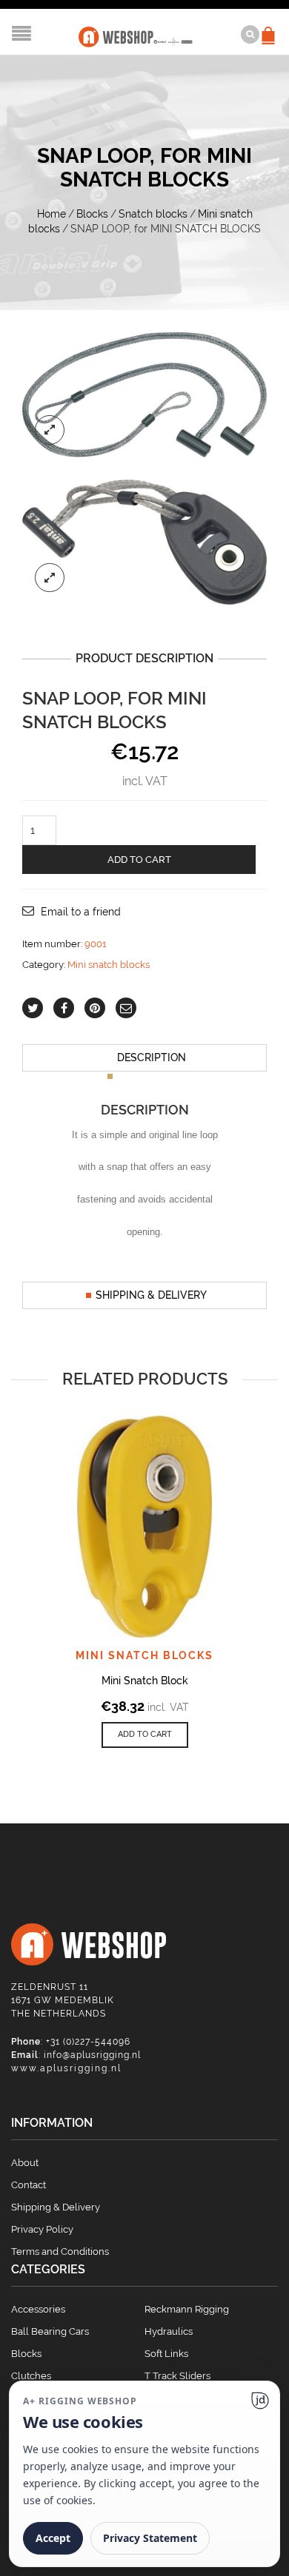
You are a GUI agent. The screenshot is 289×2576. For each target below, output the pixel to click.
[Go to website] (260, 2401)
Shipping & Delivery (151, 1295)
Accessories (38, 2309)
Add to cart (139, 860)
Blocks (92, 214)
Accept (53, 2538)
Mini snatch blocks (109, 965)
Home (52, 214)
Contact (29, 2185)
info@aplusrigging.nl (92, 2055)
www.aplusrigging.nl (66, 2068)
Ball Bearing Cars (50, 2331)
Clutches (31, 2376)
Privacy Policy (42, 2229)
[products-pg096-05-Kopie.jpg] (144, 541)
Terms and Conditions (60, 2252)
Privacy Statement (150, 2538)
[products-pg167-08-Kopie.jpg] (144, 394)
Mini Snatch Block (145, 1681)
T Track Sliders (177, 2376)
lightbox (50, 430)
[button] (145, 1735)
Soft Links (166, 2354)
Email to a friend (81, 912)
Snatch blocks (153, 214)
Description (152, 1057)
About (25, 2163)
